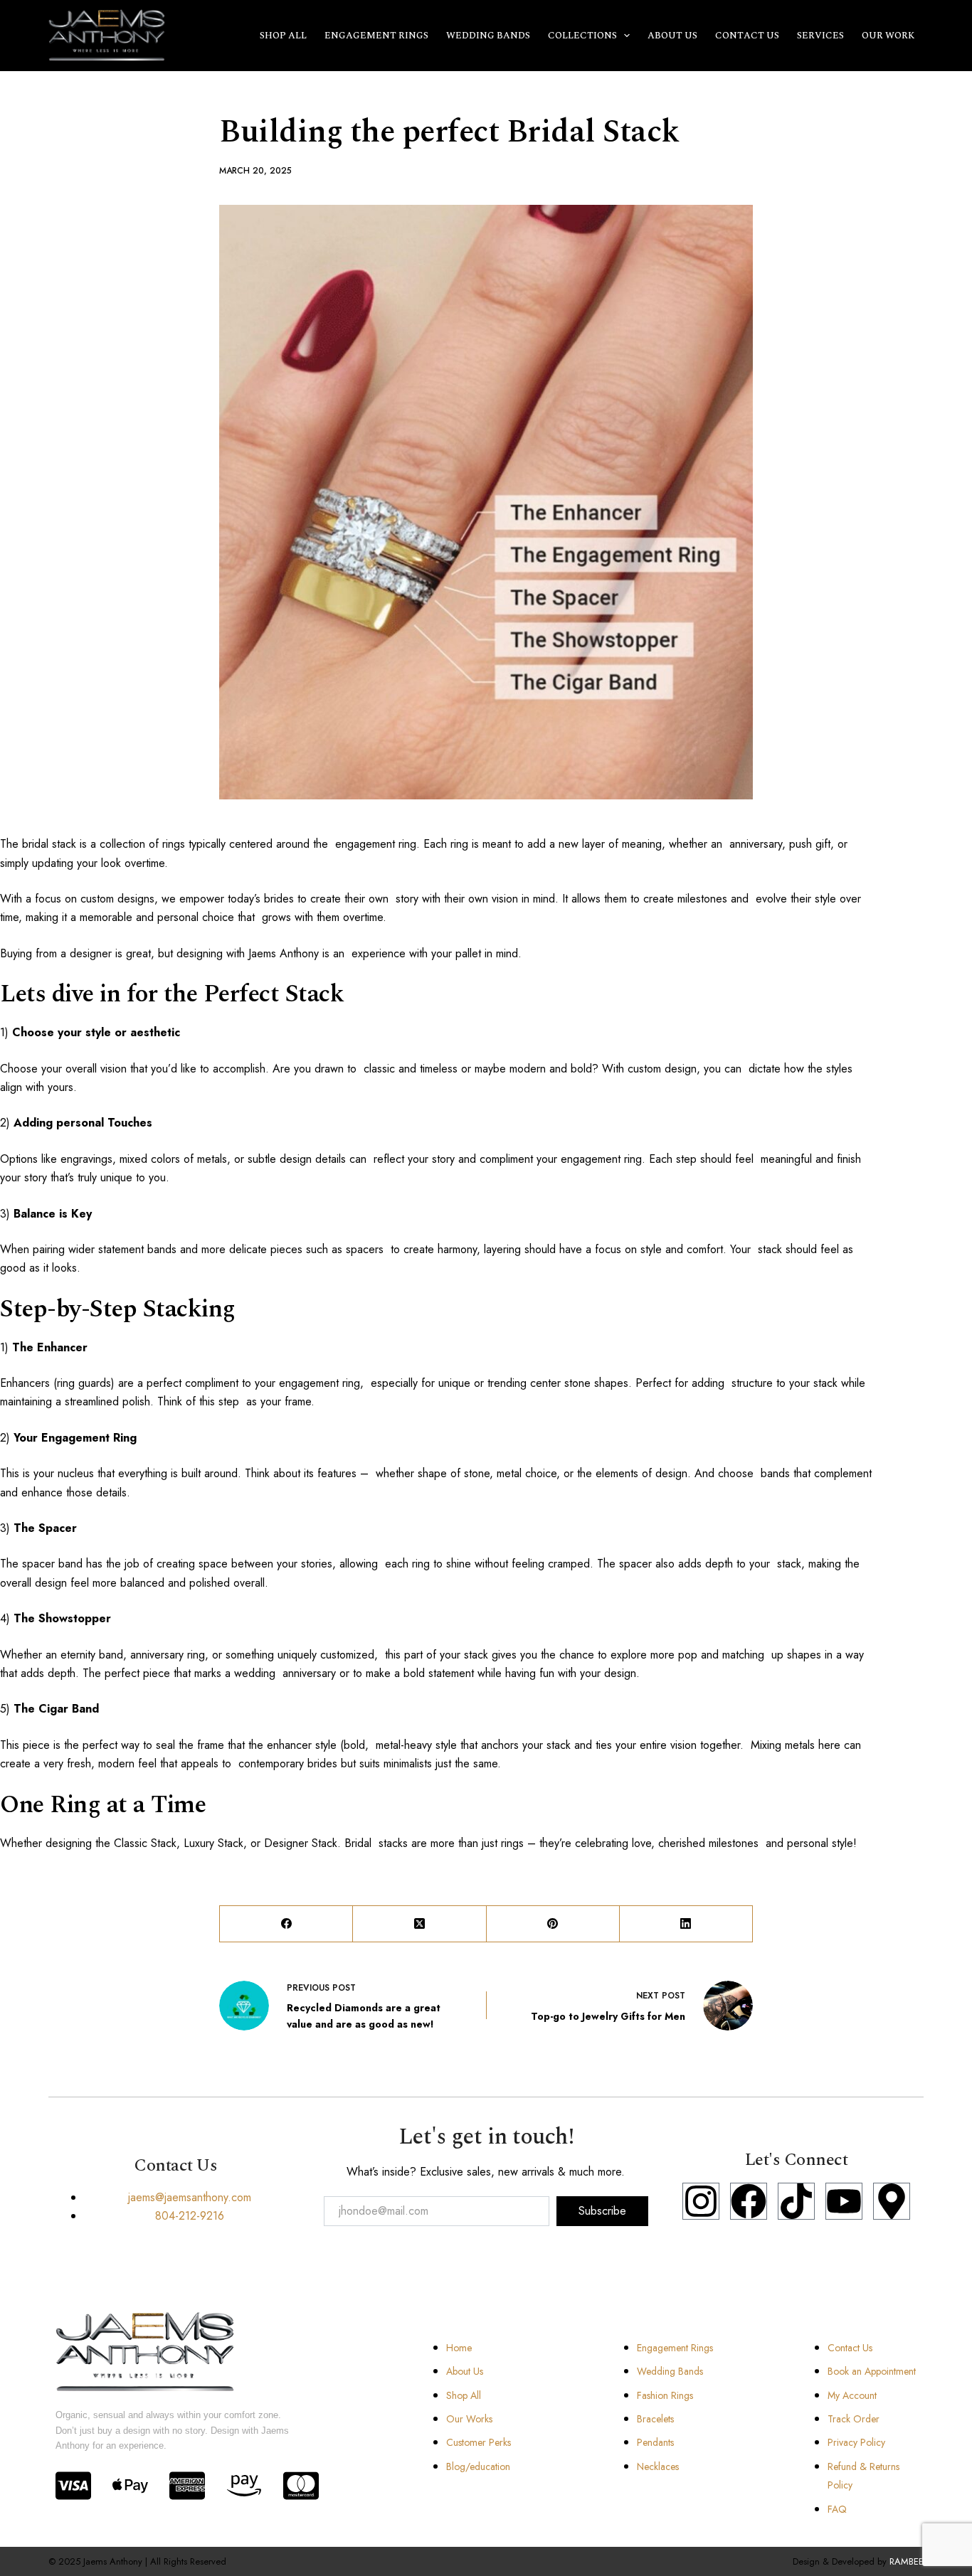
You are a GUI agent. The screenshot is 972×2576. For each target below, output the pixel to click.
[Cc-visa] (73, 2486)
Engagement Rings (376, 36)
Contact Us (747, 36)
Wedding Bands (488, 36)
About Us (672, 36)
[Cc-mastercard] (301, 2486)
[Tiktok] (796, 2201)
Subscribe (602, 2211)
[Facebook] (286, 1924)
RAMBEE (907, 2561)
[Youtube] (844, 2201)
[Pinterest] (553, 1924)
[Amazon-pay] (244, 2486)
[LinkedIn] (686, 1924)
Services (820, 36)
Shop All (283, 36)
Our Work (888, 36)
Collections (582, 36)
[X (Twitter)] (419, 1924)
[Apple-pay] (130, 2486)
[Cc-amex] (187, 2486)
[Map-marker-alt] (892, 2201)
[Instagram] (701, 2201)
